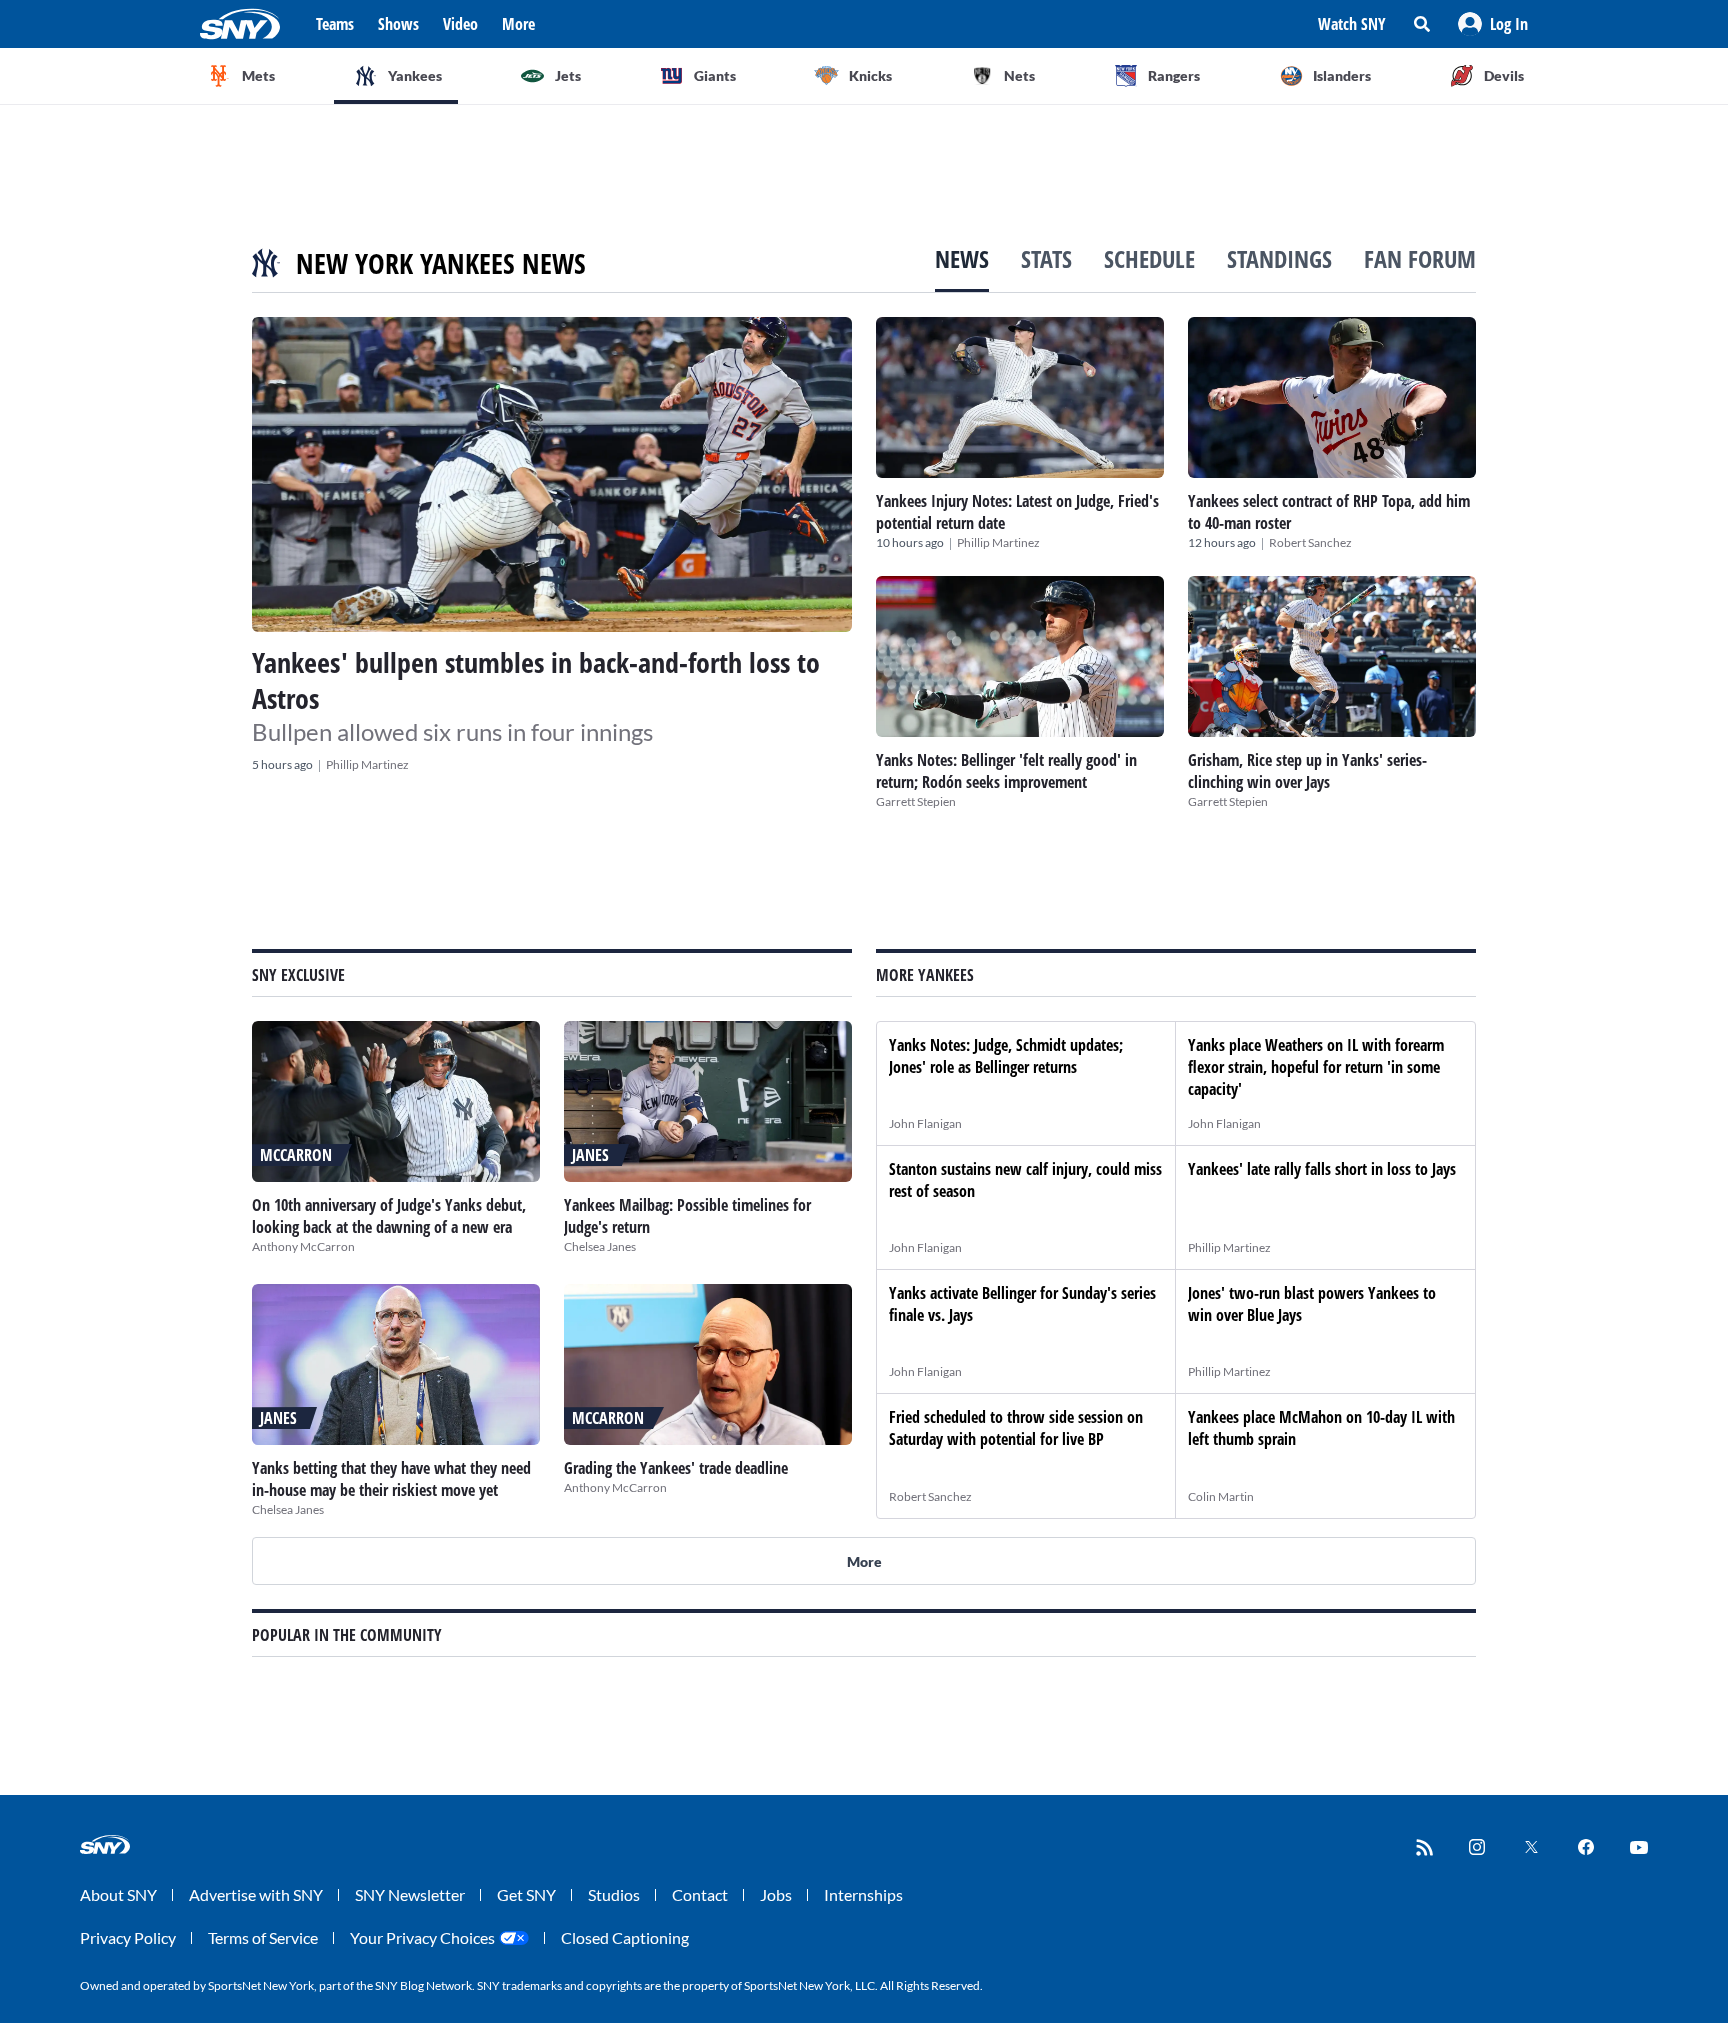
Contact (700, 1894)
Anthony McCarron (303, 1246)
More (864, 1561)
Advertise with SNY (256, 1894)
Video (460, 24)
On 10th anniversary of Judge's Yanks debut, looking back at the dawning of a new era (389, 1216)
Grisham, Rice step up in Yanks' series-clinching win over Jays (1307, 771)
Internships (863, 1894)
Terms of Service (263, 1937)
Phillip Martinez (367, 764)
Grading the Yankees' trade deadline (676, 1468)
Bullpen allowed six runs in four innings (452, 731)
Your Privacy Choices (422, 1937)
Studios (614, 1894)
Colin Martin (1221, 1496)
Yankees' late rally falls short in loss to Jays (1322, 1169)
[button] (1493, 24)
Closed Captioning (625, 1937)
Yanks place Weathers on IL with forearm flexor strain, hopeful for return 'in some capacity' (1316, 1067)
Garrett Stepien (916, 801)
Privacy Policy (128, 1937)
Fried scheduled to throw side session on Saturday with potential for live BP (1016, 1428)
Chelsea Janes (600, 1246)
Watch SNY (1352, 24)
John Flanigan (925, 1123)
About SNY (118, 1894)
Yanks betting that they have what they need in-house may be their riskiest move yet (391, 1479)
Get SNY (526, 1894)
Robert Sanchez (1310, 542)
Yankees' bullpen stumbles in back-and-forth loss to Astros (536, 680)
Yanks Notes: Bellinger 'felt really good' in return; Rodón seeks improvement (1006, 771)
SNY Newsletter (410, 1894)
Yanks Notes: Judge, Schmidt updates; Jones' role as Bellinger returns (1006, 1056)
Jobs (776, 1894)
